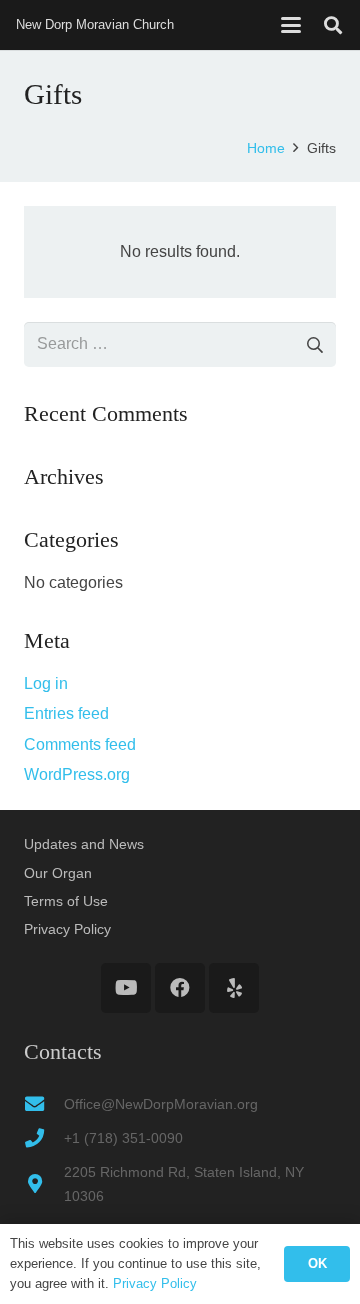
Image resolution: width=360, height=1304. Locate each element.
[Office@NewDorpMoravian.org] (44, 1103)
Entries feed (66, 713)
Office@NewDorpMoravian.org (161, 1104)
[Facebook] (180, 988)
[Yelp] (234, 988)
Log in (46, 683)
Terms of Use (66, 901)
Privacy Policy (67, 929)
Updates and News (84, 844)
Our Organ (58, 873)
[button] (291, 25)
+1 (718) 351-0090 (123, 1138)
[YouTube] (126, 988)
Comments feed (80, 744)
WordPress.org (77, 774)
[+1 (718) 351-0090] (44, 1137)
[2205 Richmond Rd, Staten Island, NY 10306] (44, 1183)
